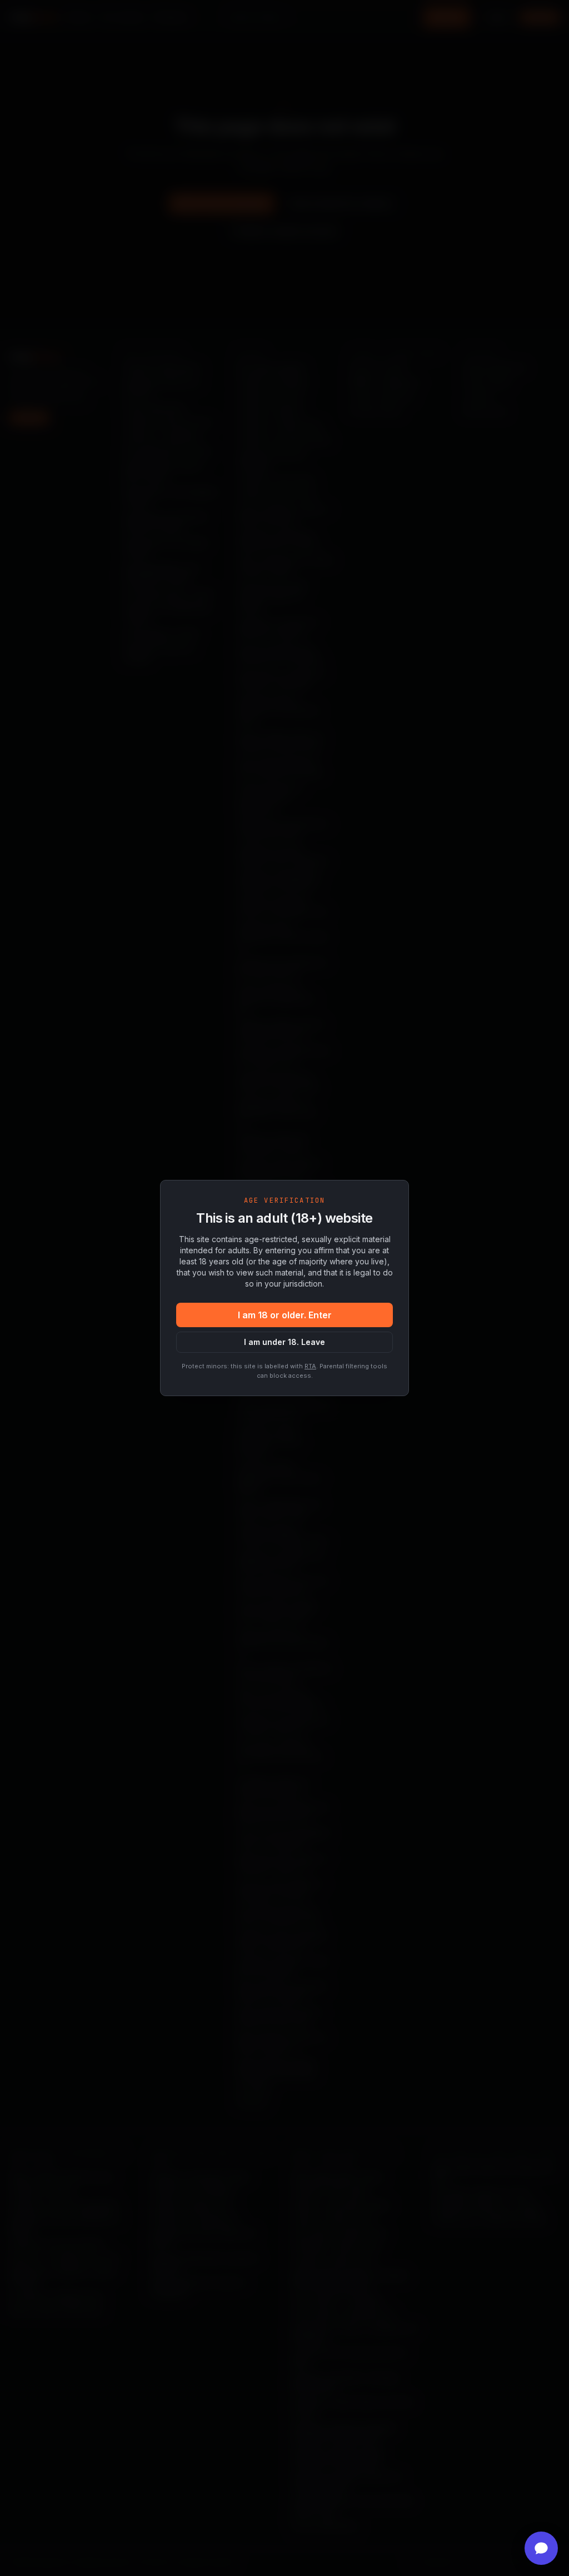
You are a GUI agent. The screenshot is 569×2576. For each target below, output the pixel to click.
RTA (310, 1366)
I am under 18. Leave (284, 1342)
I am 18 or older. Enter (285, 1315)
